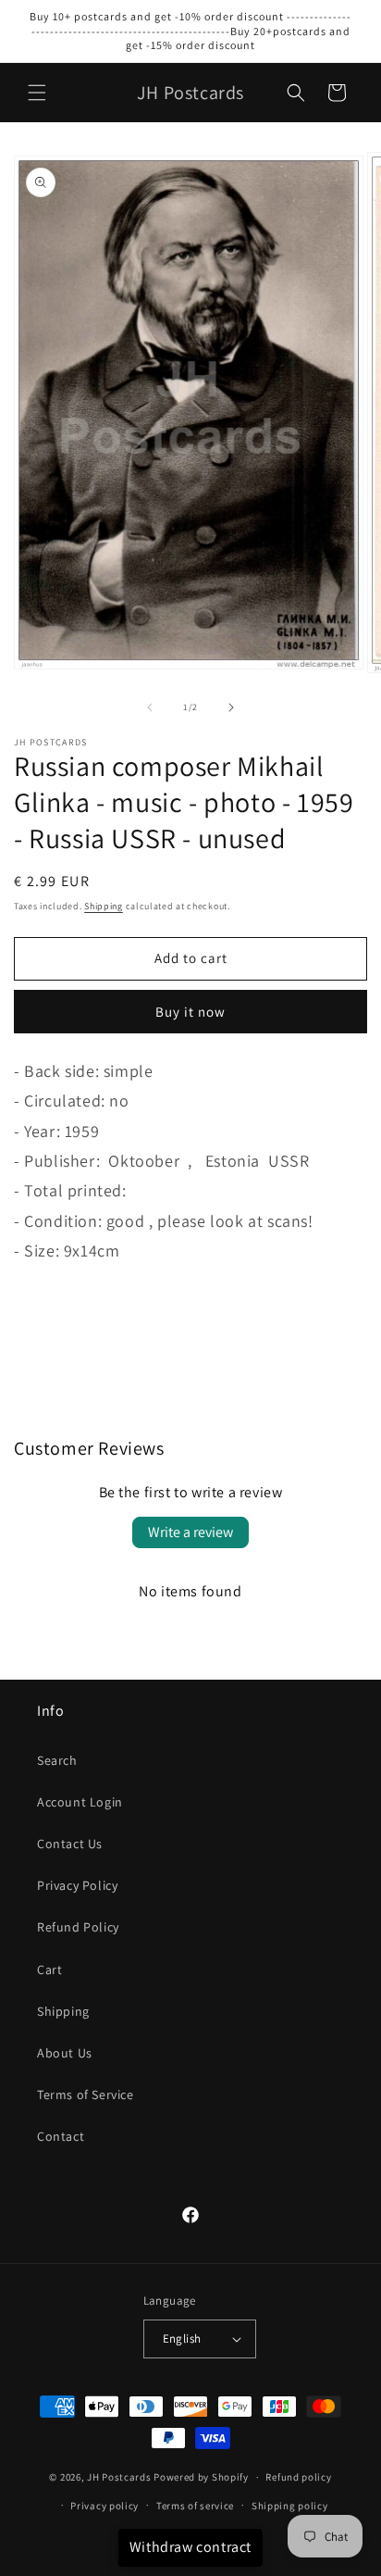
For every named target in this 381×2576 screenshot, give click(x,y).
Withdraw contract (190, 2547)
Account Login (80, 1802)
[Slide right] (231, 707)
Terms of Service (86, 2095)
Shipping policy (290, 2506)
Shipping (104, 906)
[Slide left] (150, 707)
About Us (65, 2053)
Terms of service (195, 2506)
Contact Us (70, 1844)
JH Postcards (119, 2477)
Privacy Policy (77, 1885)
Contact (61, 2136)
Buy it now (190, 1012)
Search (57, 1760)
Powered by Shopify (201, 2477)
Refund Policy (78, 1927)
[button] (37, 93)
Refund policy (298, 2477)
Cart (49, 1970)
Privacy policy (104, 2506)
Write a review (190, 1532)
